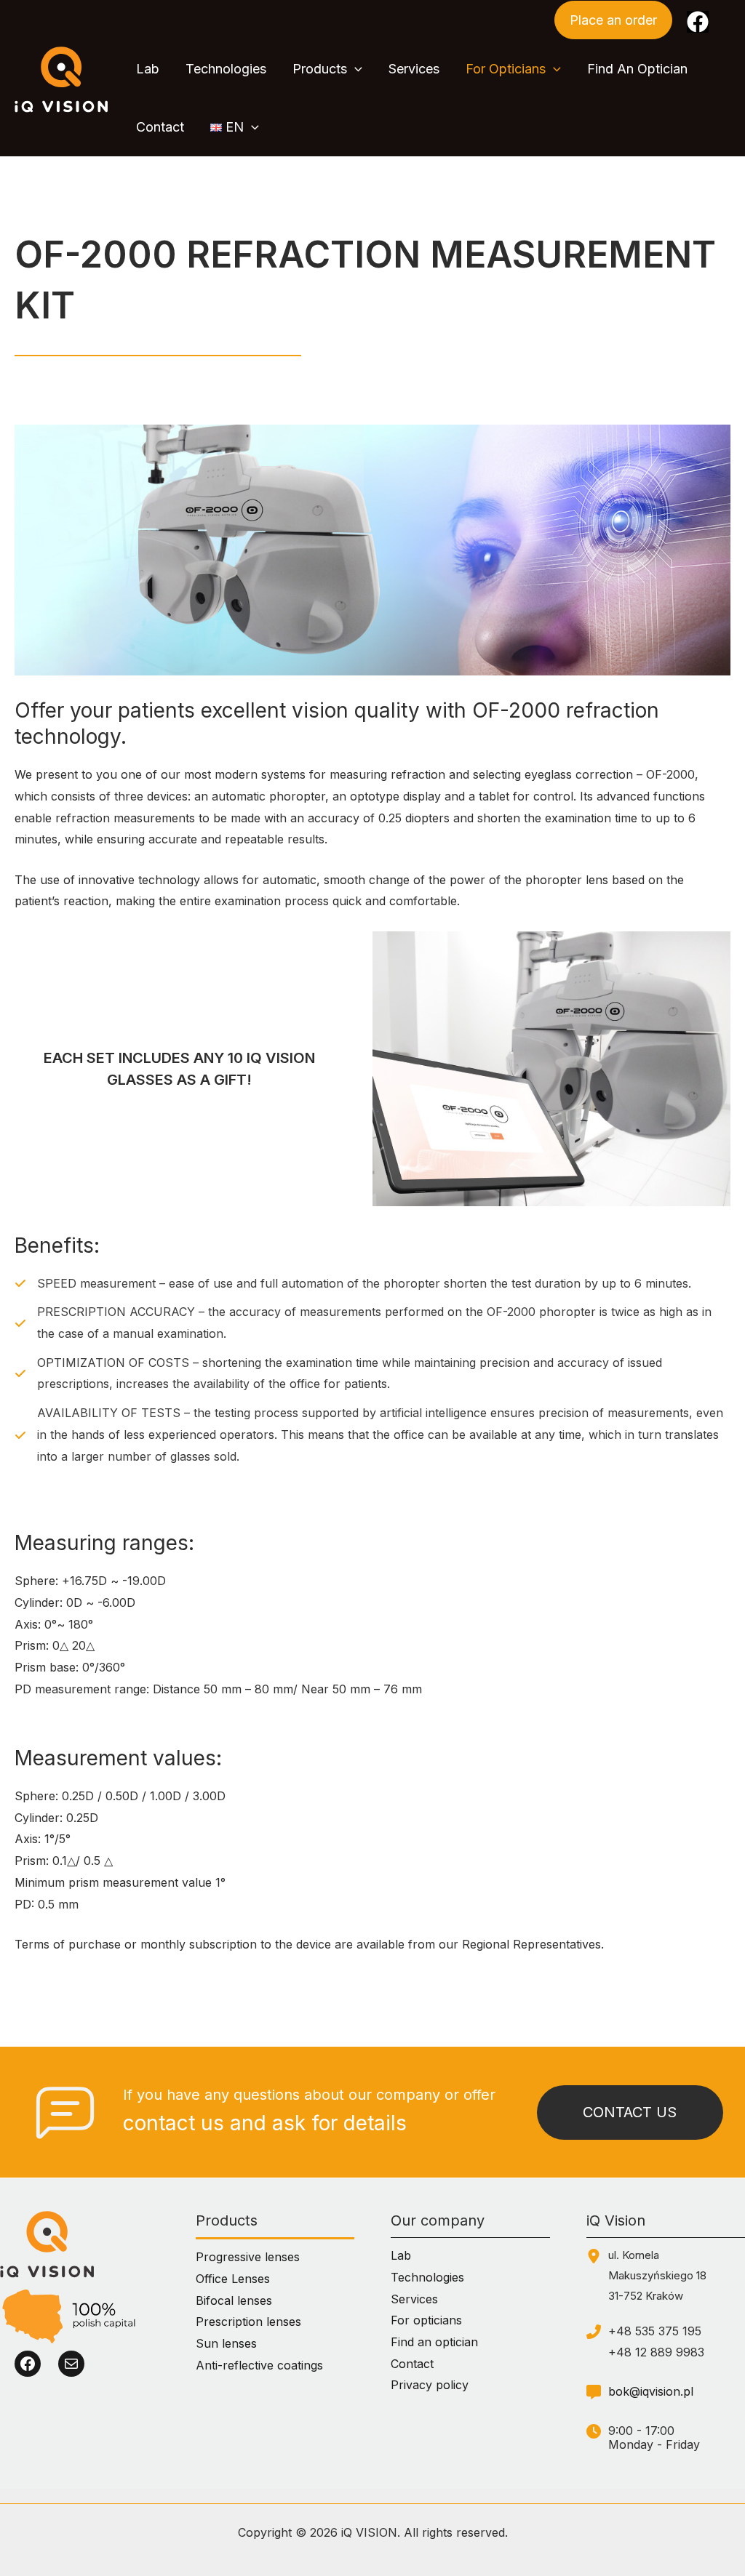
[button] (613, 20)
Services (414, 2299)
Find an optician (434, 2342)
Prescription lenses (248, 2322)
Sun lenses (226, 2343)
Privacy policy (430, 2385)
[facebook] (698, 22)
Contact (412, 2364)
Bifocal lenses (234, 2300)
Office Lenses (233, 2279)
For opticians (426, 2320)
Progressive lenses (248, 2257)
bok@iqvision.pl (651, 2391)
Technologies (427, 2277)
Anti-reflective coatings (259, 2365)
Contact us (630, 2112)
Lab (401, 2255)
